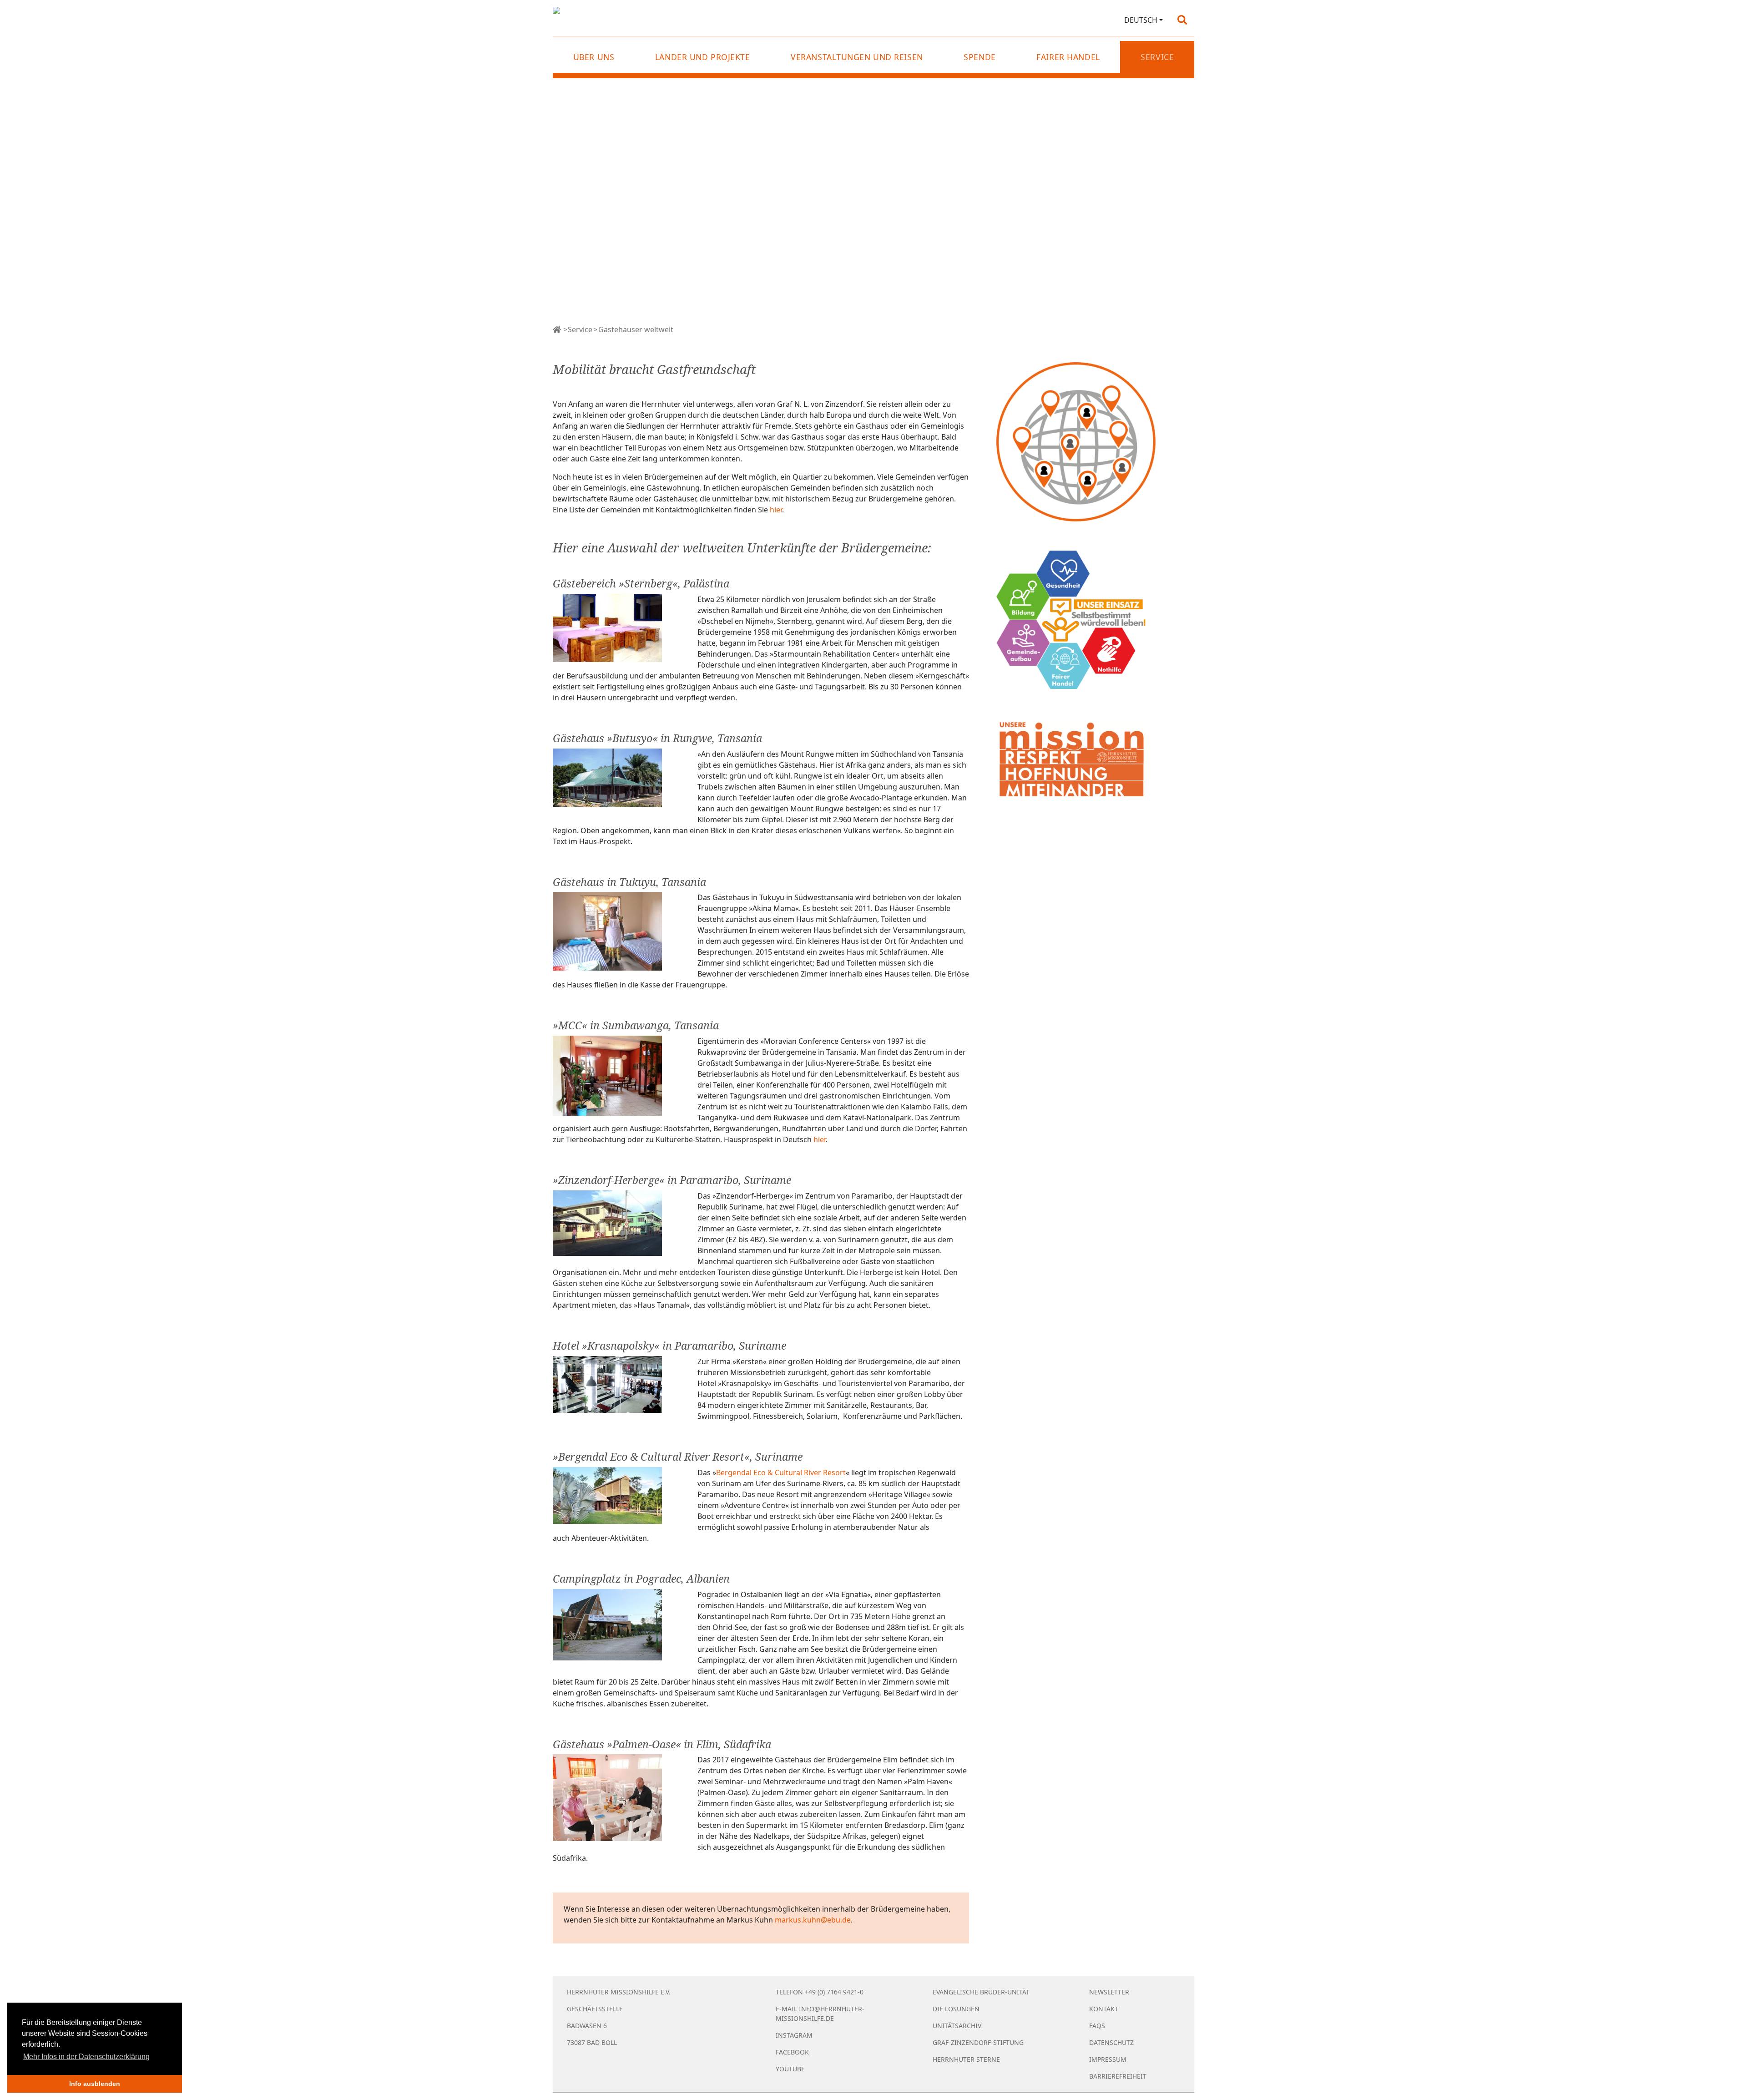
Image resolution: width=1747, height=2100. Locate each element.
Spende (980, 57)
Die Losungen (956, 2009)
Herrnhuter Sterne (966, 2059)
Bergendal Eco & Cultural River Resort (781, 1473)
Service (580, 329)
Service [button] (1157, 57)
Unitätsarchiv (957, 2026)
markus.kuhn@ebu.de (813, 1920)
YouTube (790, 2069)
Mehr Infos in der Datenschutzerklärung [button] (86, 2057)
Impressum (1108, 2059)
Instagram (794, 2035)
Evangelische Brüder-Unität (981, 1992)
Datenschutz (1111, 2042)
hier (776, 510)
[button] (1144, 20)
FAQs (1097, 2026)
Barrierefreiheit (1118, 2076)
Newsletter (1109, 1992)
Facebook (792, 2052)
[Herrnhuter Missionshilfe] (557, 329)
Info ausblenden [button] (95, 2084)
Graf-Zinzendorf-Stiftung (978, 2042)
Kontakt (1104, 2009)
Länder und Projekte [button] (703, 57)
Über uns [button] (594, 57)
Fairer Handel (1068, 57)
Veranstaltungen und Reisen (857, 57)
